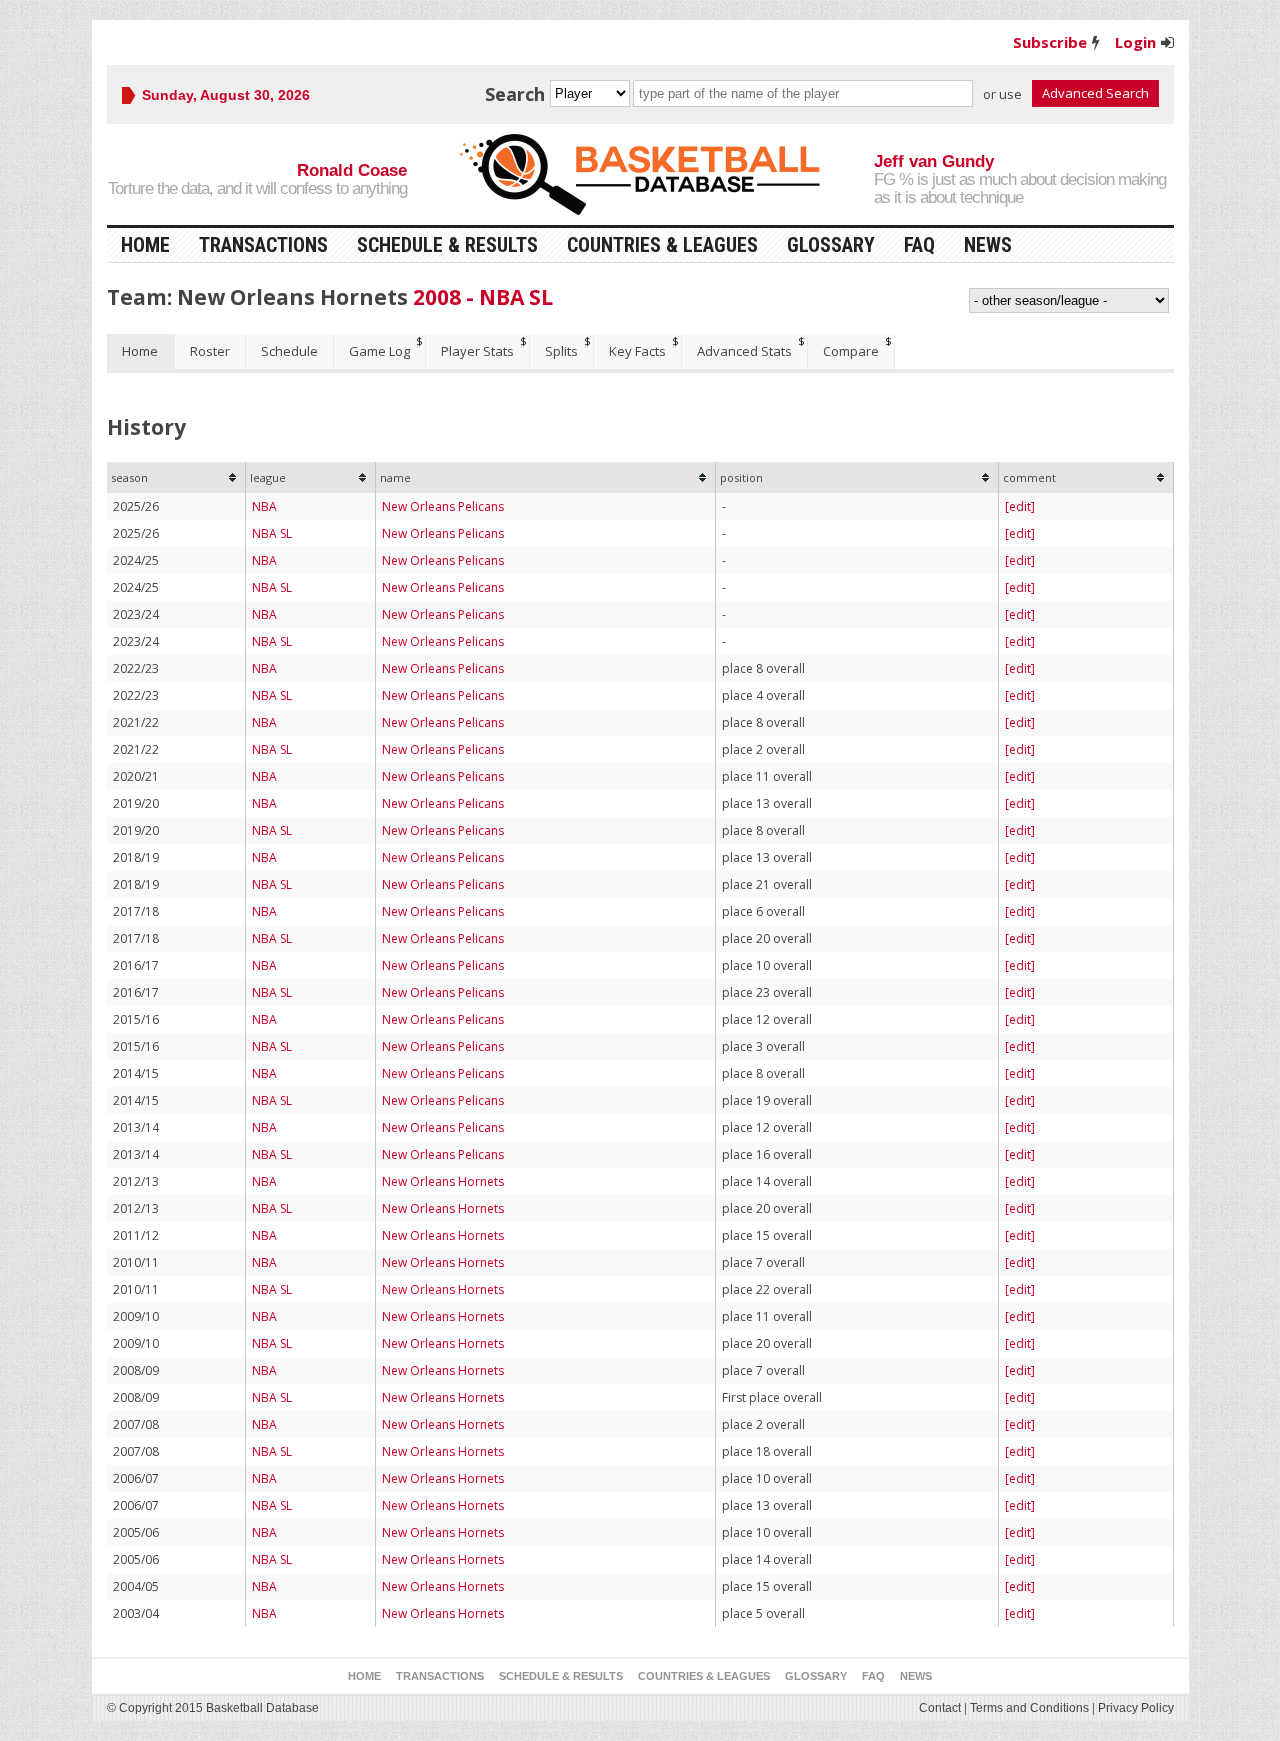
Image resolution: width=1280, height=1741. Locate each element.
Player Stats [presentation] (477, 351)
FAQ (919, 245)
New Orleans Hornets (443, 1181)
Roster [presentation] (210, 351)
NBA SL (272, 533)
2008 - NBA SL (483, 297)
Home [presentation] (140, 351)
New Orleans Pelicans (443, 506)
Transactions (263, 245)
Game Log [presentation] (379, 351)
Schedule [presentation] (289, 351)
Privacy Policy (1136, 1708)
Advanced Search (1095, 93)
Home (145, 245)
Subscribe (1050, 42)
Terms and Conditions (1029, 1708)
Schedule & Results (447, 245)
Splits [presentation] (561, 351)
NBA (264, 506)
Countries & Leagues (662, 245)
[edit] (1020, 506)
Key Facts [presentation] (637, 351)
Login (1135, 42)
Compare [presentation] (851, 351)
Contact (940, 1708)
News (988, 245)
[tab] (141, 351)
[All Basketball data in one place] (640, 174)
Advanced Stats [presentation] (744, 351)
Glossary (831, 245)
